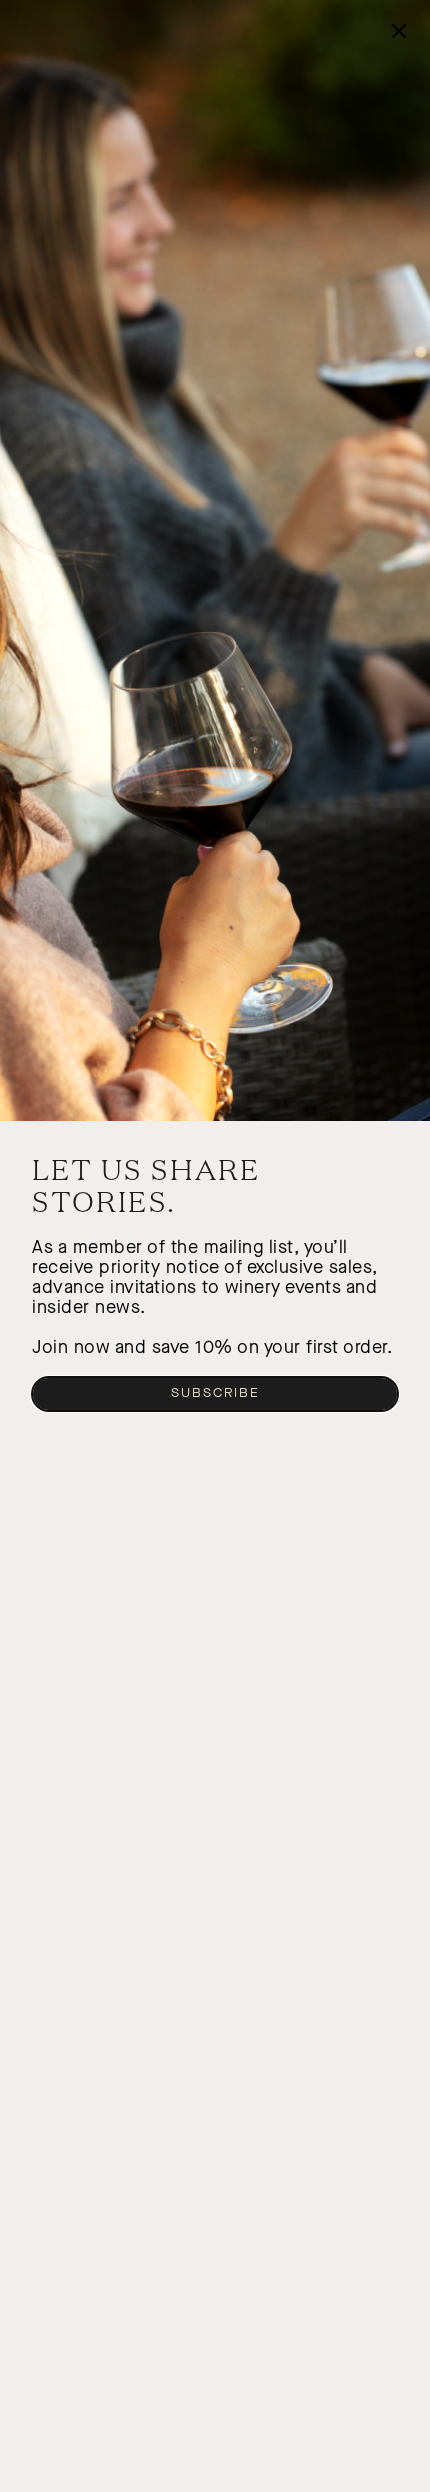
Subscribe (215, 1393)
